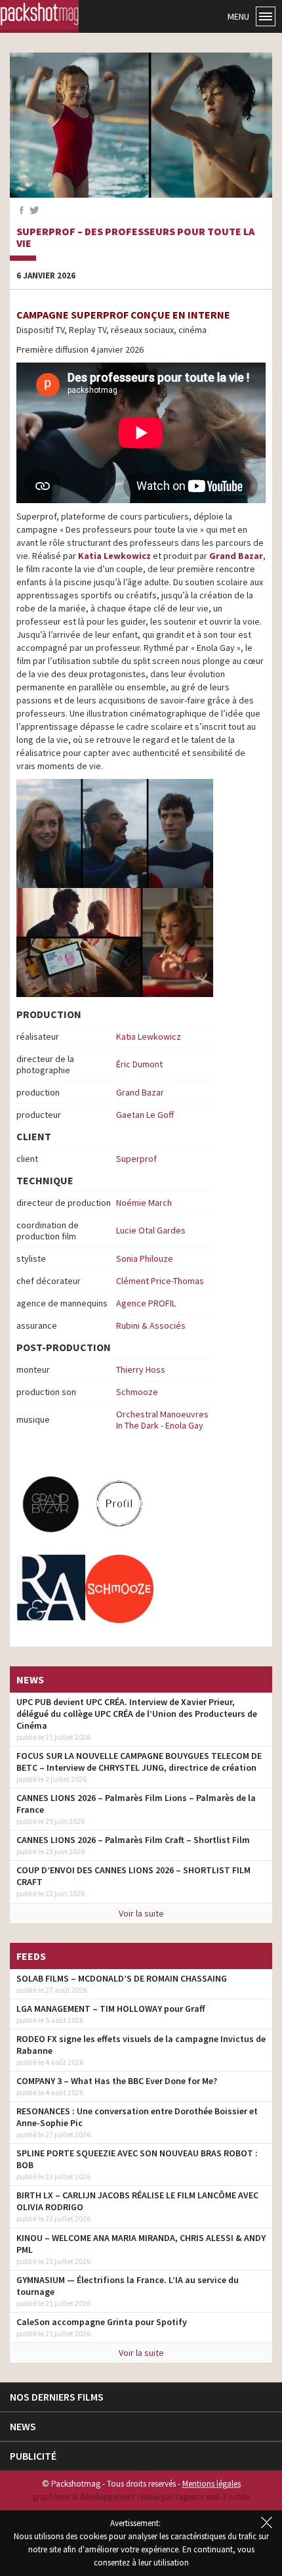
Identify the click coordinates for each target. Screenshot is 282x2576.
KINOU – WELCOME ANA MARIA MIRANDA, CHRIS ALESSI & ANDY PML (141, 2244)
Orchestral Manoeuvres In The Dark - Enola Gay (162, 1420)
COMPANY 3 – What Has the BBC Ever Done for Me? (117, 2081)
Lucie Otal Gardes (151, 1230)
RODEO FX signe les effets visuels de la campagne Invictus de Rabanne (141, 2045)
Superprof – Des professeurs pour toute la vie (135, 237)
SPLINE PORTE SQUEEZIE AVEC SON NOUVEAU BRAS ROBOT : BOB (137, 2159)
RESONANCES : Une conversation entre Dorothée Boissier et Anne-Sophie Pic (137, 2117)
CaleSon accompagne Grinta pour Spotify (102, 2322)
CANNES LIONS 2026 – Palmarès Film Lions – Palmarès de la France (136, 1804)
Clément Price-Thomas (160, 1281)
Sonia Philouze (145, 1258)
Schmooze (137, 1392)
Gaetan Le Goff (145, 1115)
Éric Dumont (139, 1064)
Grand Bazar (236, 556)
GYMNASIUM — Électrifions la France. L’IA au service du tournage (128, 2286)
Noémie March (144, 1203)
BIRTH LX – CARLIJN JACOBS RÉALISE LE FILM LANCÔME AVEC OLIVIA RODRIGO (137, 2201)
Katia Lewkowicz (113, 556)
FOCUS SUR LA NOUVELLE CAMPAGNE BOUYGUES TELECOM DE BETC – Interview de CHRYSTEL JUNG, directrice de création (139, 1762)
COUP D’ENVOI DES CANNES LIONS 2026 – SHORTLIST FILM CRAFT (133, 1876)
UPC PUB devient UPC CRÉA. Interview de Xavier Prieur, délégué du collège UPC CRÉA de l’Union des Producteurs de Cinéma (137, 1714)
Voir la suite (141, 1913)
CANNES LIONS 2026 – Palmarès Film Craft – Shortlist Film (133, 1840)
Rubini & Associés (151, 1325)
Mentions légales (211, 2484)
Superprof (136, 1159)
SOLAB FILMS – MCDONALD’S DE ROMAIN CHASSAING (122, 1978)
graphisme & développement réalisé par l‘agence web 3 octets (141, 2497)
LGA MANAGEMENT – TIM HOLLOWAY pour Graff (111, 2009)
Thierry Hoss (141, 1369)
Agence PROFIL (146, 1303)
